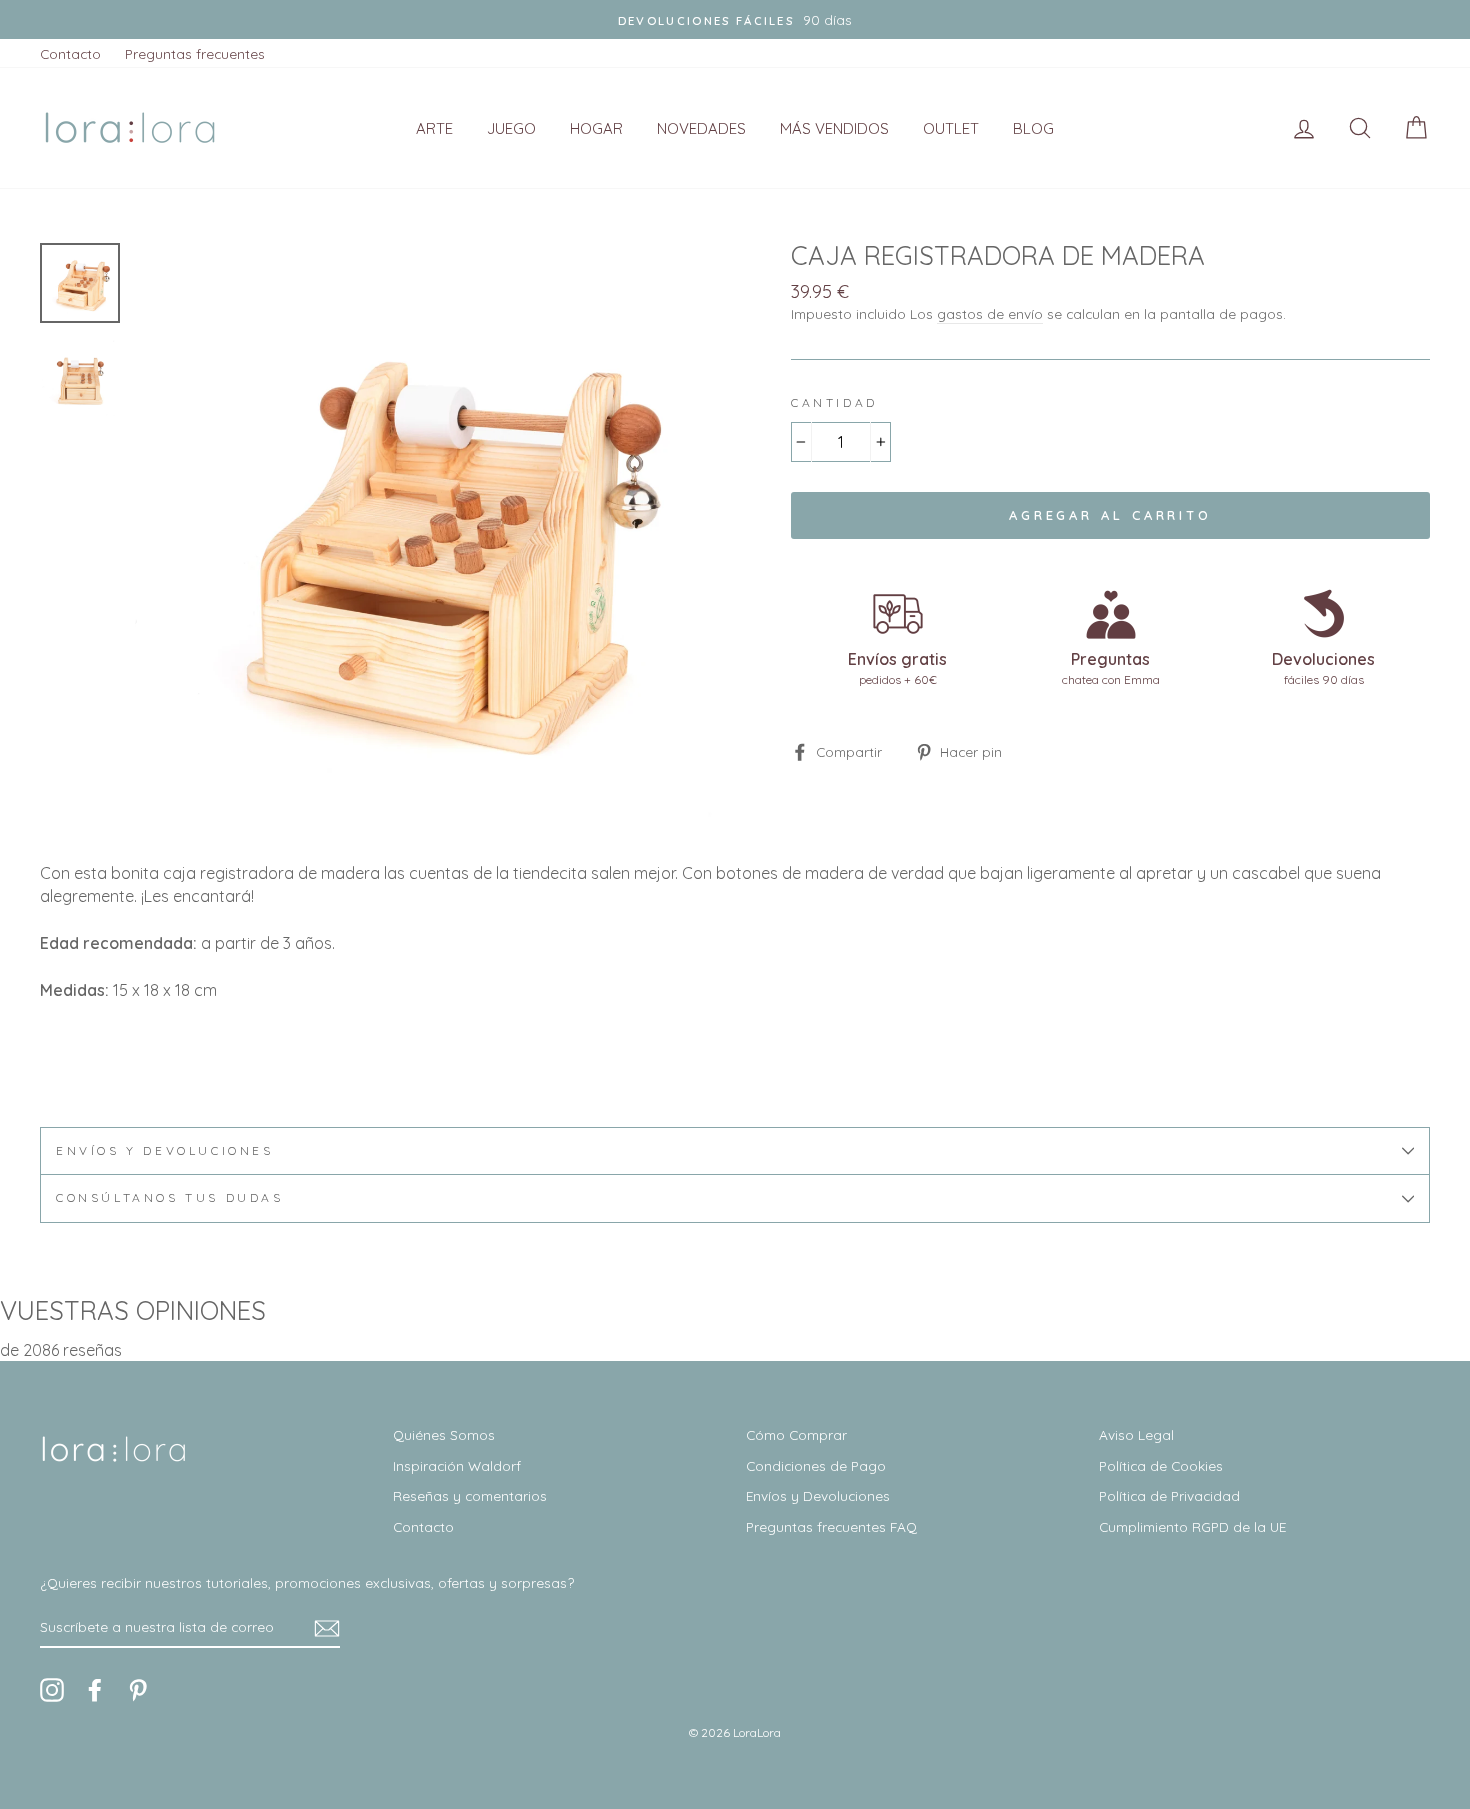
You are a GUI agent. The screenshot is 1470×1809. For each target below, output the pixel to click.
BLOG (1033, 128)
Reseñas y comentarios (470, 1495)
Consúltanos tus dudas (170, 1197)
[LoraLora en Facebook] (95, 1690)
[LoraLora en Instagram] (52, 1690)
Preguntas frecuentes (195, 53)
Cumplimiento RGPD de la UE (1192, 1526)
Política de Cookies (1161, 1465)
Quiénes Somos (444, 1434)
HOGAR (596, 128)
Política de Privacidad (1169, 1495)
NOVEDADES (701, 128)
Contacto (70, 53)
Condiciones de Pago (816, 1465)
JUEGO (511, 128)
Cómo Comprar (796, 1434)
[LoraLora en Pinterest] (138, 1690)
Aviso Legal (1136, 1434)
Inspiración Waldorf (457, 1465)
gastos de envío (990, 313)
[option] (735, 19)
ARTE (434, 128)
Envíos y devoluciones (165, 1150)
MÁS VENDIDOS (834, 128)
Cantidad (834, 402)
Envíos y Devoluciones (818, 1495)
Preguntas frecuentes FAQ (831, 1526)
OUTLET (951, 128)
